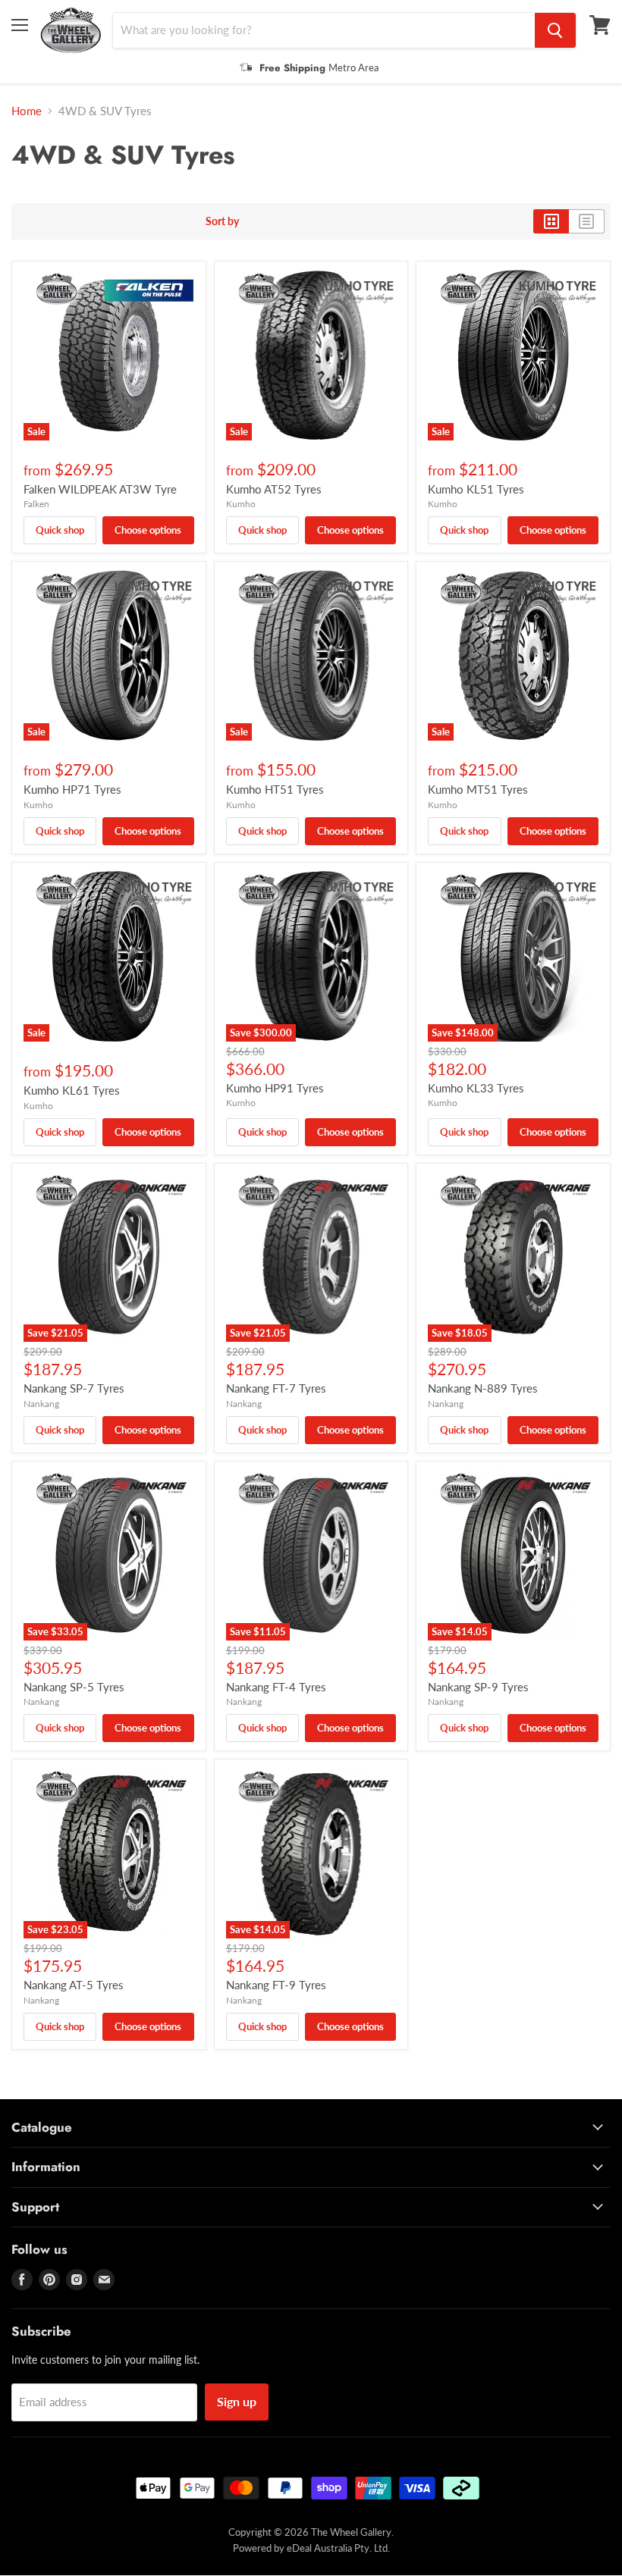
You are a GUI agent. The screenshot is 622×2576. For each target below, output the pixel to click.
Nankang (41, 1404)
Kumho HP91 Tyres (275, 1088)
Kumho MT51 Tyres (478, 789)
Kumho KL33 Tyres (476, 1088)
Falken (36, 504)
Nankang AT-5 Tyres (74, 1985)
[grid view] (551, 221)
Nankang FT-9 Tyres (276, 1985)
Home (27, 111)
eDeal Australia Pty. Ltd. (338, 2548)
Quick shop (60, 530)
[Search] (555, 30)
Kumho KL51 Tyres (476, 489)
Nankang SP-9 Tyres (478, 1687)
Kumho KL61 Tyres (72, 1090)
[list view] (587, 221)
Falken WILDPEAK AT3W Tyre (100, 489)
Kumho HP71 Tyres (72, 789)
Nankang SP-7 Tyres (74, 1388)
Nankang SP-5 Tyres (74, 1687)
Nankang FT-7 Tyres (276, 1388)
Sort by (222, 221)
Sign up (237, 2401)
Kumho (241, 504)
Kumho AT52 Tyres (274, 489)
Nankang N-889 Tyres (483, 1388)
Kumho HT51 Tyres (275, 789)
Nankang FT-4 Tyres (276, 1687)
